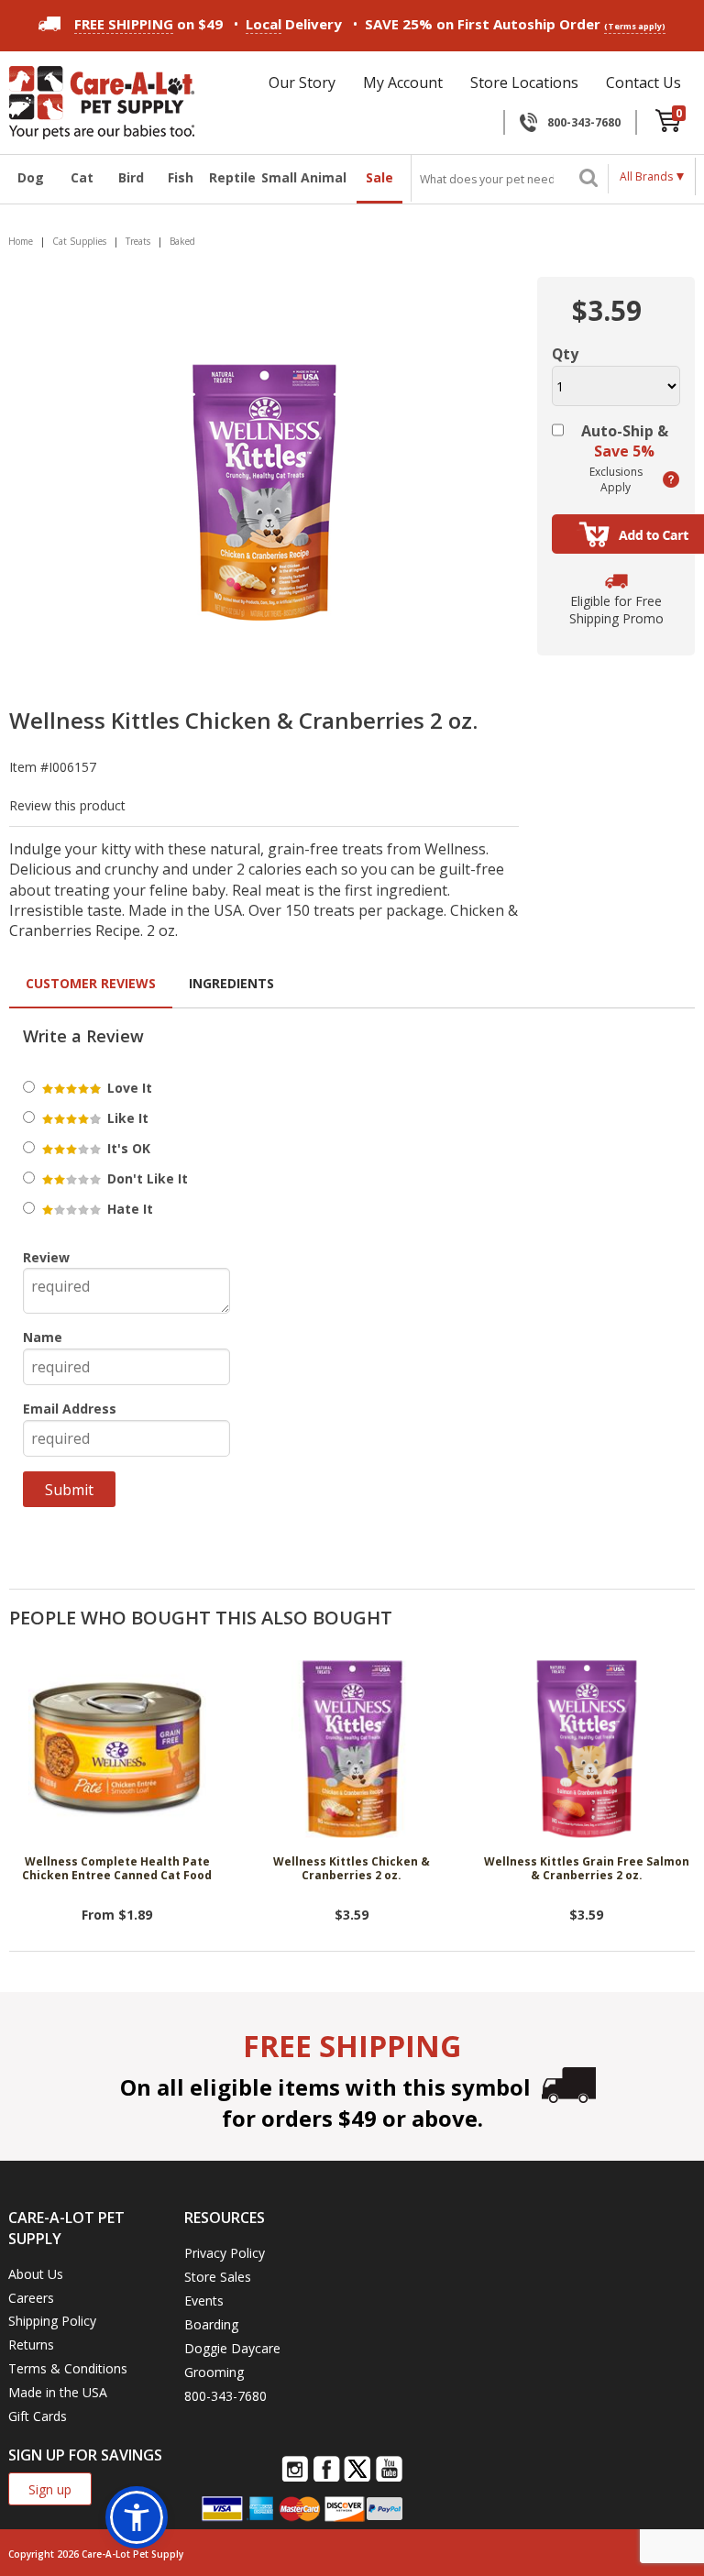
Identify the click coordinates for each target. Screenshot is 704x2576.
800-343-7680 (584, 122)
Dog (31, 177)
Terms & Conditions (68, 2368)
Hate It (128, 1209)
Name (43, 1337)
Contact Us (643, 83)
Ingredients (231, 983)
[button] (137, 2517)
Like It (126, 1118)
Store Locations (524, 83)
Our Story (302, 83)
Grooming (214, 2372)
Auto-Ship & (625, 441)
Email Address (70, 1409)
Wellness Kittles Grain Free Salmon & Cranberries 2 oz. (587, 1869)
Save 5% (624, 451)
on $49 (148, 24)
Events (204, 2301)
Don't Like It (146, 1178)
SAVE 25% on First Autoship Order (515, 24)
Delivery (294, 24)
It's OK (127, 1148)
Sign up (50, 2489)
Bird (131, 177)
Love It (128, 1088)
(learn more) (671, 479)
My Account (403, 83)
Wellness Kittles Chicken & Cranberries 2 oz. (352, 1869)
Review (46, 1257)
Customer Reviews (91, 983)
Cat (82, 177)
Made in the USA (58, 2392)
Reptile (230, 177)
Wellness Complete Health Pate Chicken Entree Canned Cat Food (117, 1869)
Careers (31, 2298)
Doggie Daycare (232, 2348)
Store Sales (218, 2277)
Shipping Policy (52, 2321)
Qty (565, 354)
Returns (31, 2345)
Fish (181, 177)
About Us (36, 2274)
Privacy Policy (225, 2253)
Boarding (211, 2324)
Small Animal (304, 177)
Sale (379, 177)
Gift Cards (38, 2416)
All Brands (646, 176)
